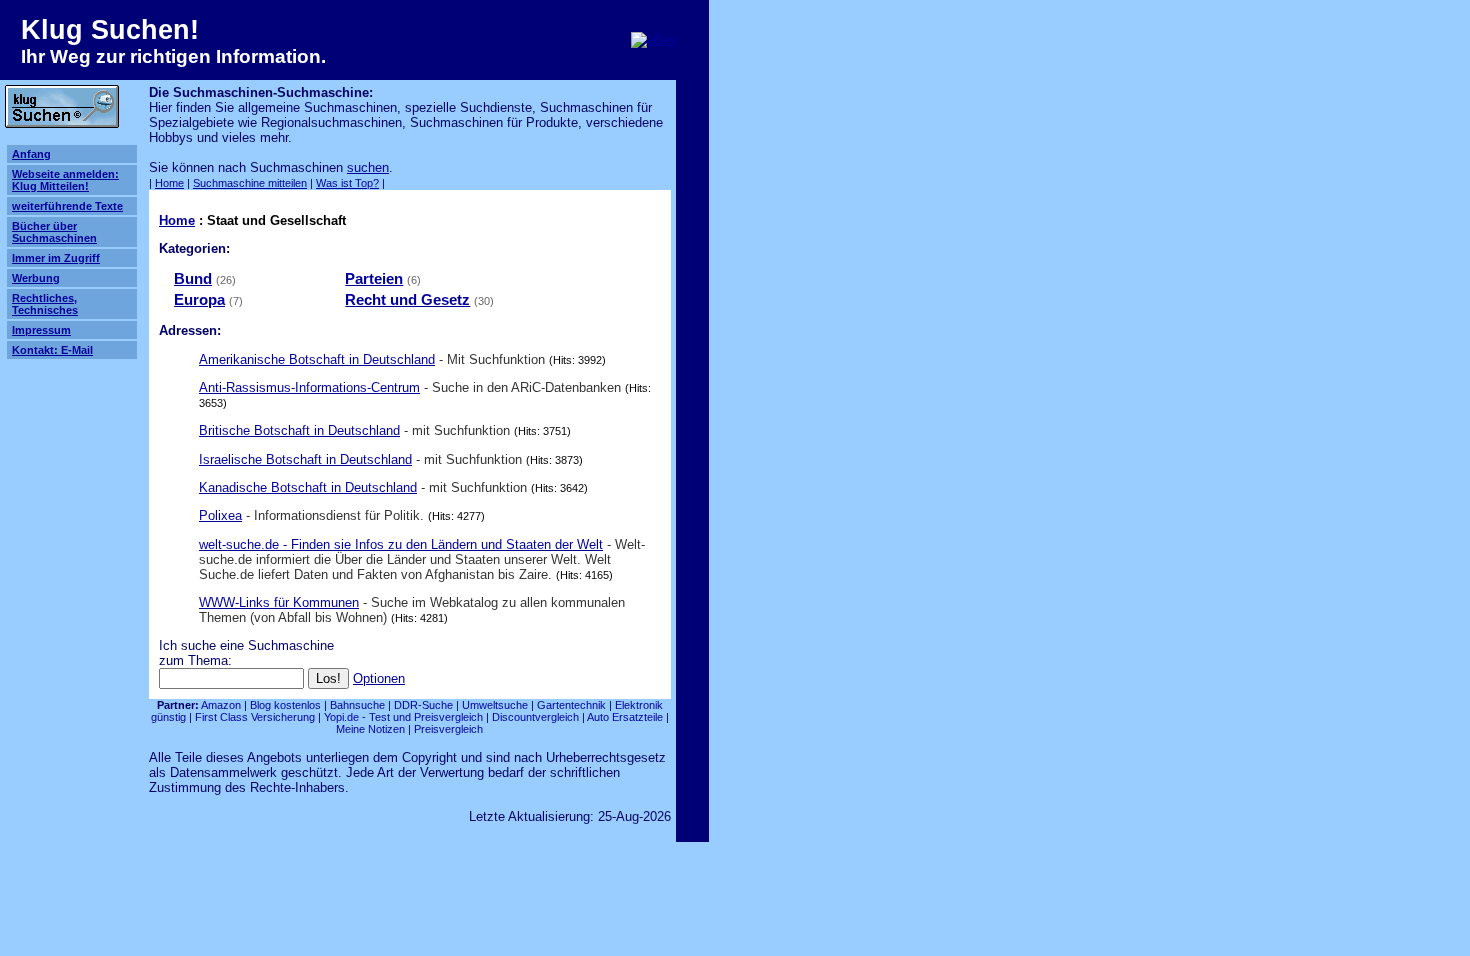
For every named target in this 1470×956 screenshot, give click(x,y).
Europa (199, 300)
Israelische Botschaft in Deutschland (305, 459)
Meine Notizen (370, 729)
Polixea (220, 515)
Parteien (374, 279)
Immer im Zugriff (56, 258)
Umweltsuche (495, 705)
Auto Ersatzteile (625, 717)
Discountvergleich (535, 717)
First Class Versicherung (255, 717)
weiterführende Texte (67, 206)
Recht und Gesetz (407, 300)
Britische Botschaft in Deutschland (299, 430)
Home (169, 183)
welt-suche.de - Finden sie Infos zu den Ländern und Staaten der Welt (401, 544)
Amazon (221, 705)
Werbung (36, 278)
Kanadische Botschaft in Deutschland (308, 487)
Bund (193, 279)
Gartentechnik (571, 705)
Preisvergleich (448, 729)
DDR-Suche (423, 705)
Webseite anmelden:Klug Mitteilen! (65, 180)
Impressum (41, 330)
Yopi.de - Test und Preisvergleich (403, 717)
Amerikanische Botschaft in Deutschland (317, 359)
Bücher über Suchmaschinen (54, 232)
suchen (368, 167)
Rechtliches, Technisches (45, 304)
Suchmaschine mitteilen (250, 183)
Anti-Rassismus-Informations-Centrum (309, 387)
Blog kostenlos (285, 705)
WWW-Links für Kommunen (279, 602)
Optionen (379, 678)
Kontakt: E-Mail (52, 350)
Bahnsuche (357, 705)
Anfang (31, 154)
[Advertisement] (842, 178)
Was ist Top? (347, 183)
